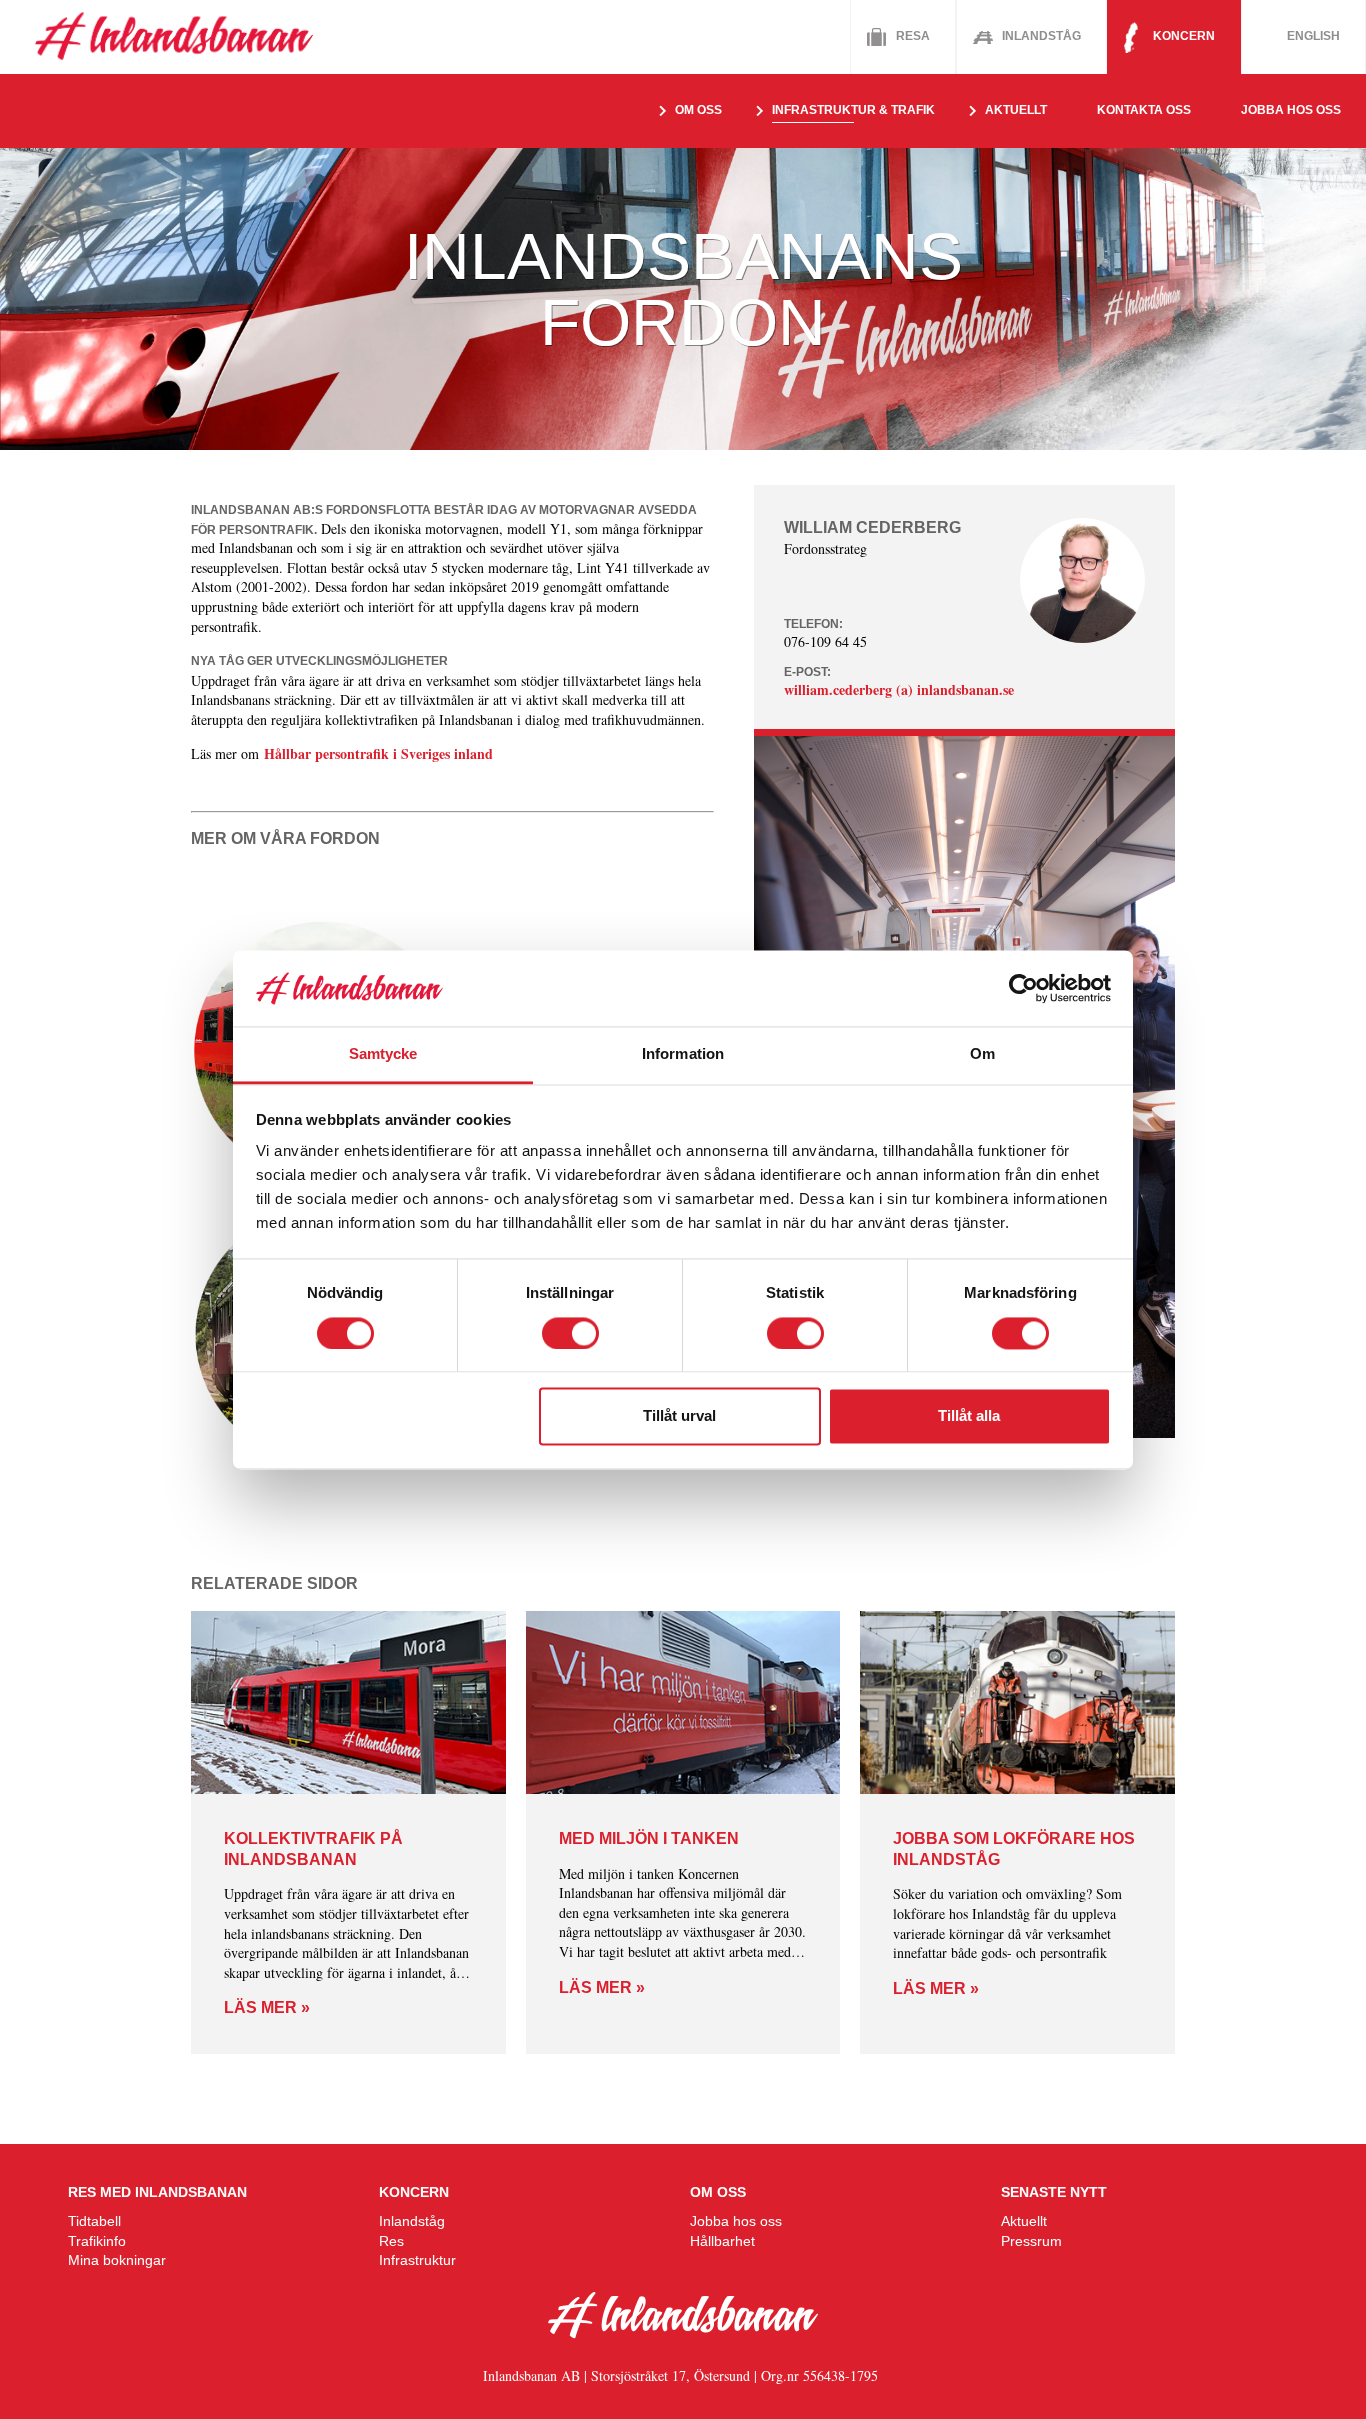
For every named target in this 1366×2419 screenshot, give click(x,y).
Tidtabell (94, 2221)
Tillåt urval (679, 1416)
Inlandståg (1041, 36)
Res (391, 2241)
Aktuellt (1024, 2221)
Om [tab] (982, 1054)
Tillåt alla (969, 1416)
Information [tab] (683, 1054)
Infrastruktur (417, 2260)
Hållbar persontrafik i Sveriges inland (378, 753)
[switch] (570, 1333)
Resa (913, 36)
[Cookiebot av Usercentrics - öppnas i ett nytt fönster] (1023, 988)
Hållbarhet (722, 2241)
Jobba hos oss (1291, 110)
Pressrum (1031, 2241)
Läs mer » (267, 2007)
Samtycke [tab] (383, 1054)
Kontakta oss (1144, 110)
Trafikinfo (97, 2241)
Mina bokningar (117, 2260)
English (1313, 36)
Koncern (1184, 36)
